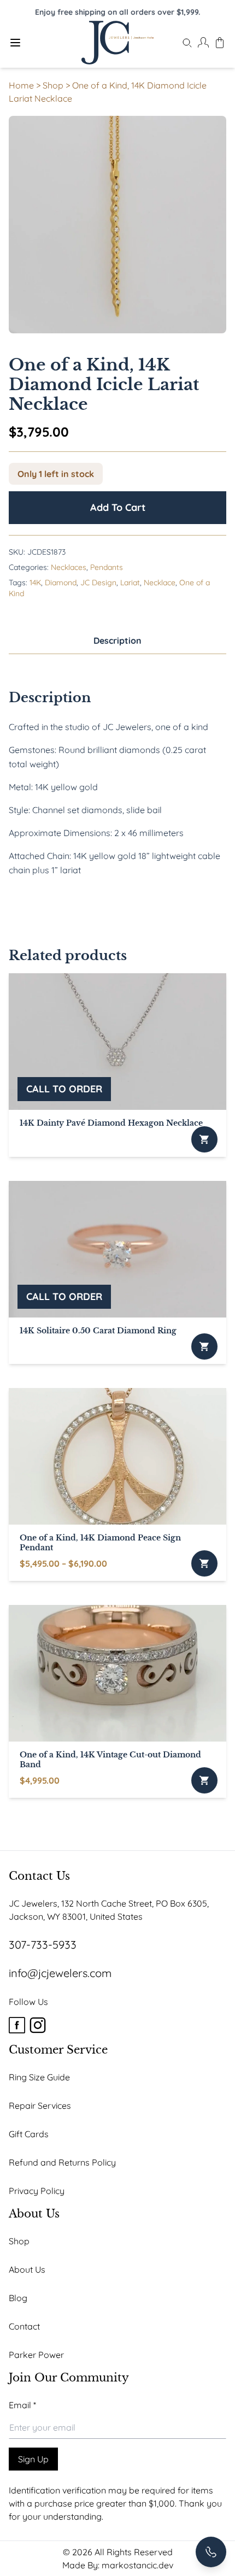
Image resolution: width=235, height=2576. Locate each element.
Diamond (61, 583)
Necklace (160, 583)
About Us (27, 2269)
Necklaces (69, 567)
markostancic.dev (137, 2565)
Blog (18, 2298)
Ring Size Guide (39, 2077)
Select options (204, 1563)
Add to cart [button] (204, 1780)
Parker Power (36, 2355)
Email (22, 2405)
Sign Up (33, 2459)
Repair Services (40, 2106)
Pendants (107, 567)
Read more (204, 1139)
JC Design (98, 583)
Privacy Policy (37, 2191)
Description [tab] (117, 640)
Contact (24, 2326)
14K (35, 583)
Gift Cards (29, 2134)
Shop (53, 85)
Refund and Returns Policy (62, 2162)
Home (21, 85)
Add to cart (118, 507)
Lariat (130, 583)
